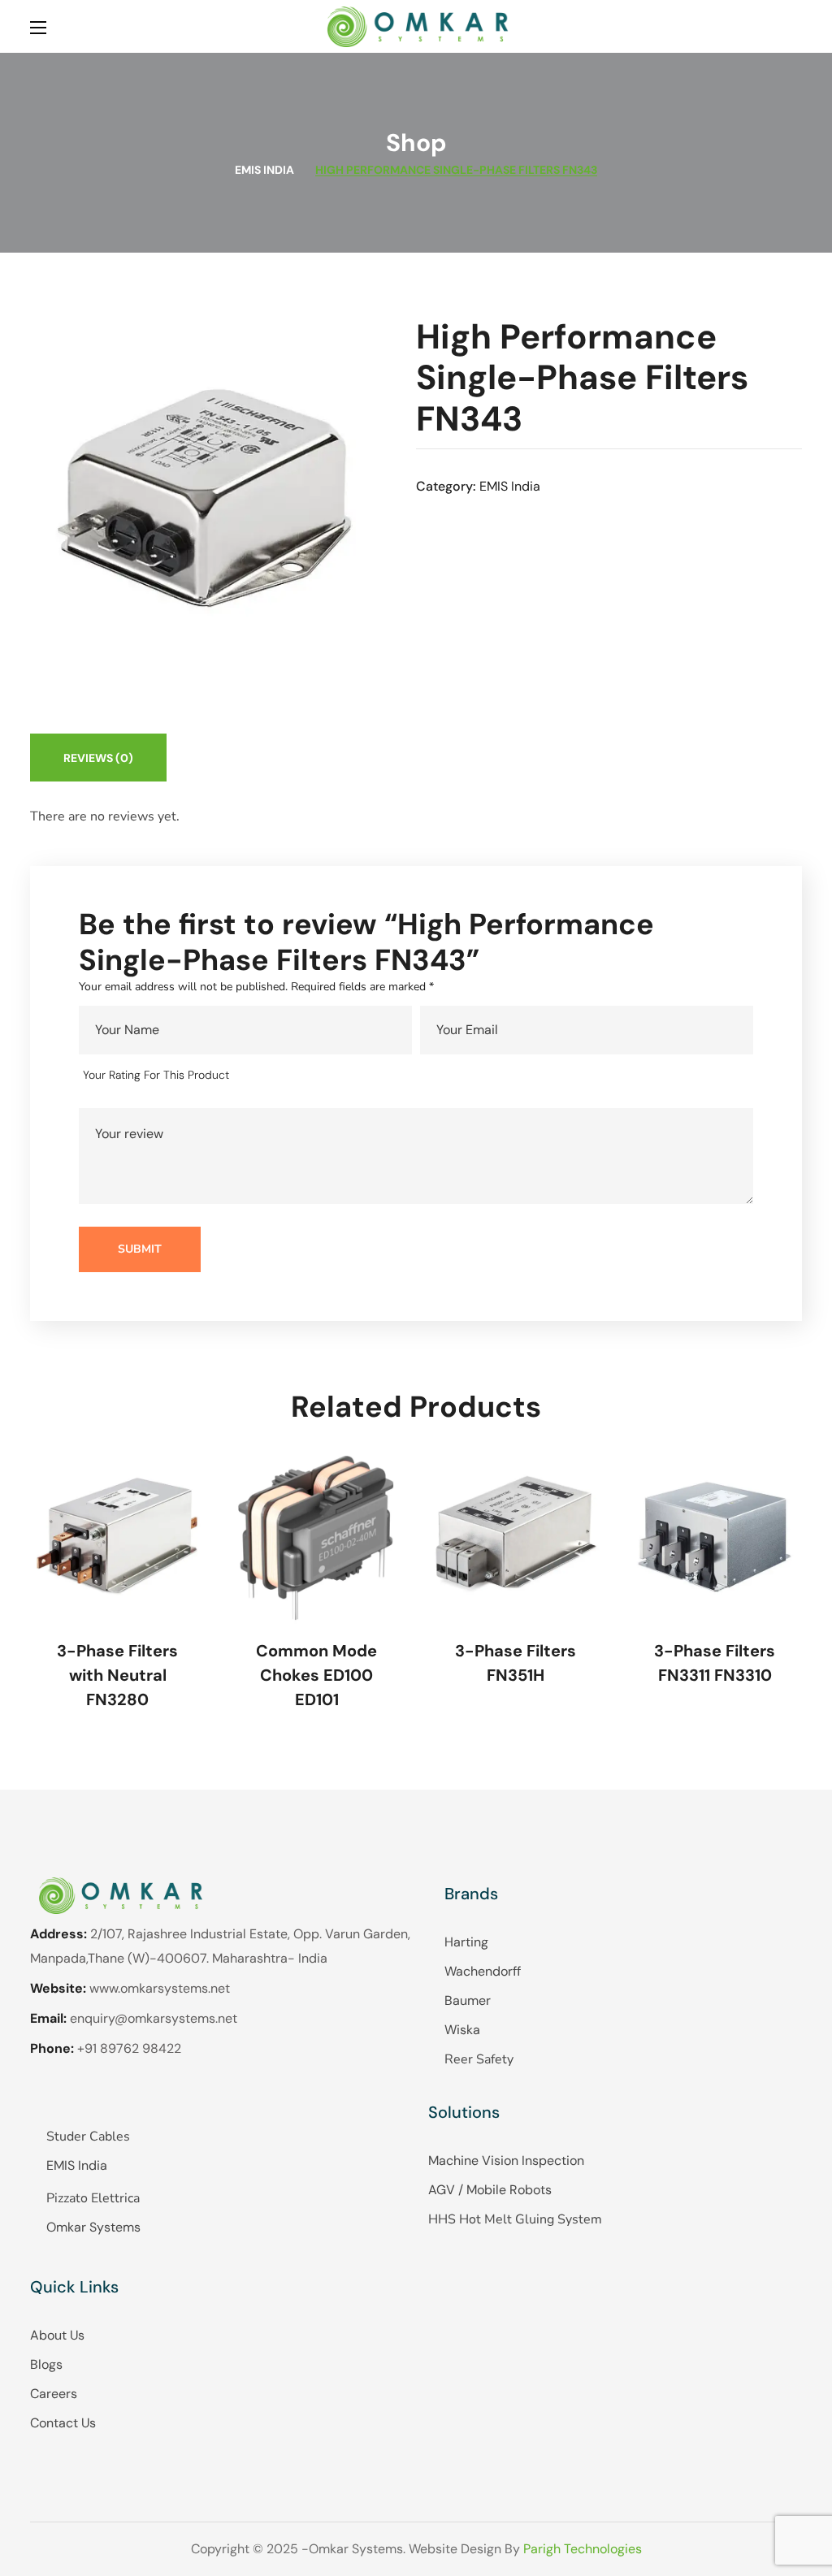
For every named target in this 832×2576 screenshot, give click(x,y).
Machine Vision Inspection (506, 2160)
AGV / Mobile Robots (490, 2190)
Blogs (46, 2364)
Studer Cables (88, 2137)
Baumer (468, 2000)
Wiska (462, 2030)
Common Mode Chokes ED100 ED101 (316, 1675)
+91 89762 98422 (129, 2048)
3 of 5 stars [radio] (300, 1076)
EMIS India (264, 170)
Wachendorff (483, 1971)
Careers (54, 2394)
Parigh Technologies (583, 2549)
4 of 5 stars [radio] (323, 1076)
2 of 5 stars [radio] (277, 1076)
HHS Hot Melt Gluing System (515, 2219)
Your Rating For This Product (156, 1075)
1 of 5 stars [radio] (253, 1076)
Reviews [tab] (98, 758)
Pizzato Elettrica (93, 2198)
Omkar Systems (93, 2227)
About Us (57, 2335)
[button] (795, 26)
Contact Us (63, 2423)
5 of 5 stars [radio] (347, 1076)
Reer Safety (479, 2059)
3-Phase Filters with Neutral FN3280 (117, 1675)
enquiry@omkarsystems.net (154, 2018)
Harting (466, 1942)
